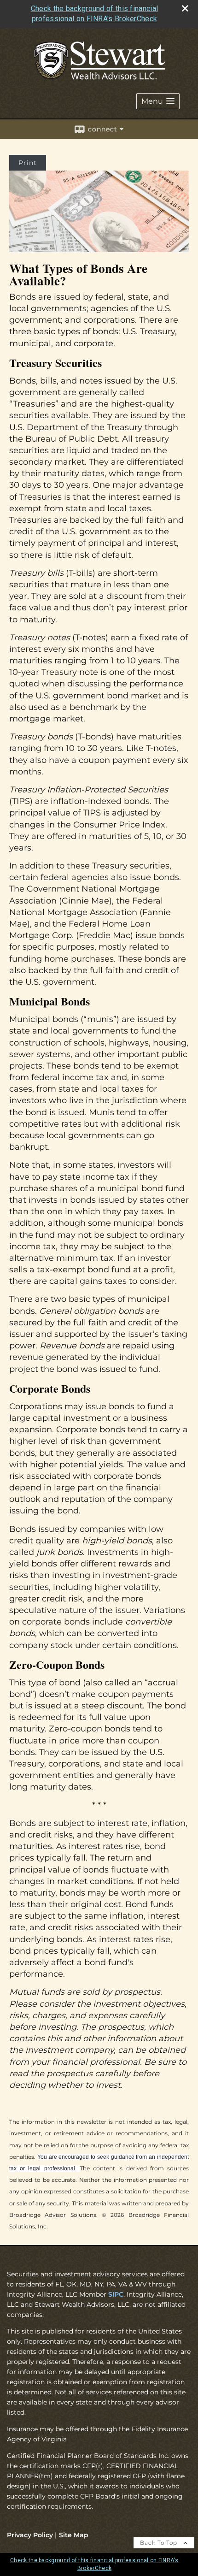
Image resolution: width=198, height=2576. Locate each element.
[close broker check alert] (185, 8)
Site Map (74, 2535)
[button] (158, 101)
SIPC (116, 2294)
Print (28, 163)
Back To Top (160, 2543)
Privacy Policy (30, 2535)
